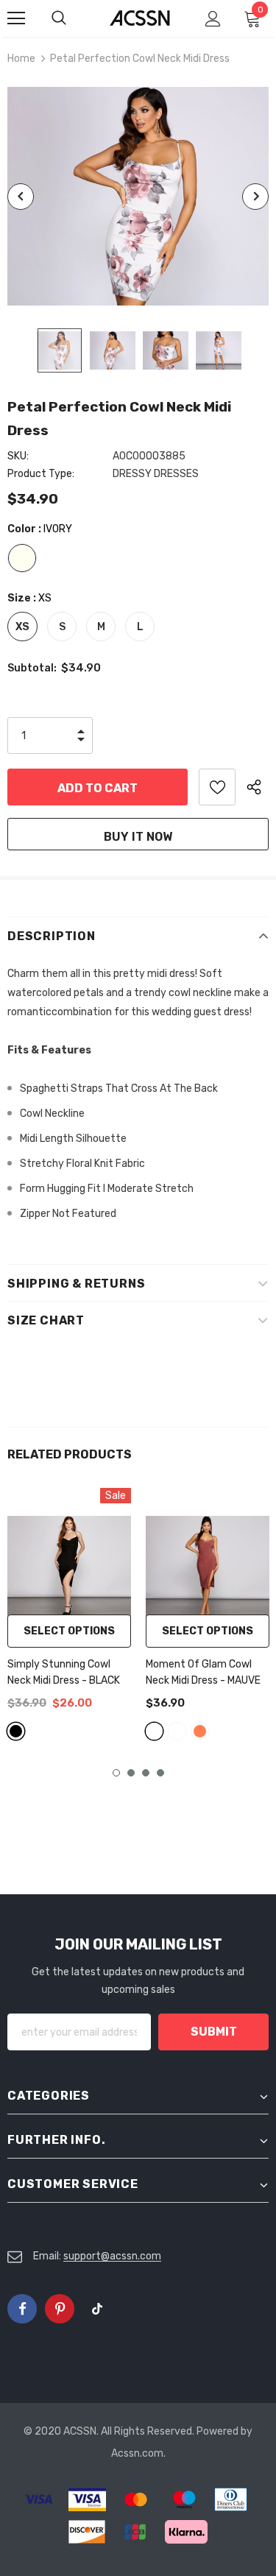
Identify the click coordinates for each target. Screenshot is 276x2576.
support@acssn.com (112, 2256)
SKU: (18, 456)
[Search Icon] (74, 18)
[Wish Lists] (217, 787)
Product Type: (41, 474)
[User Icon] (213, 19)
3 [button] (146, 1773)
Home (21, 59)
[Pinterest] (60, 2309)
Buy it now (138, 837)
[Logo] (140, 17)
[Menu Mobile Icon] (16, 18)
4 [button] (160, 1773)
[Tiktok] (97, 2309)
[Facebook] (22, 2309)
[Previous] (21, 197)
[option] (138, 196)
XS (22, 627)
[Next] (255, 197)
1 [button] (116, 1773)
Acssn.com (137, 2453)
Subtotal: (32, 668)
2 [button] (131, 1773)
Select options (69, 1631)
